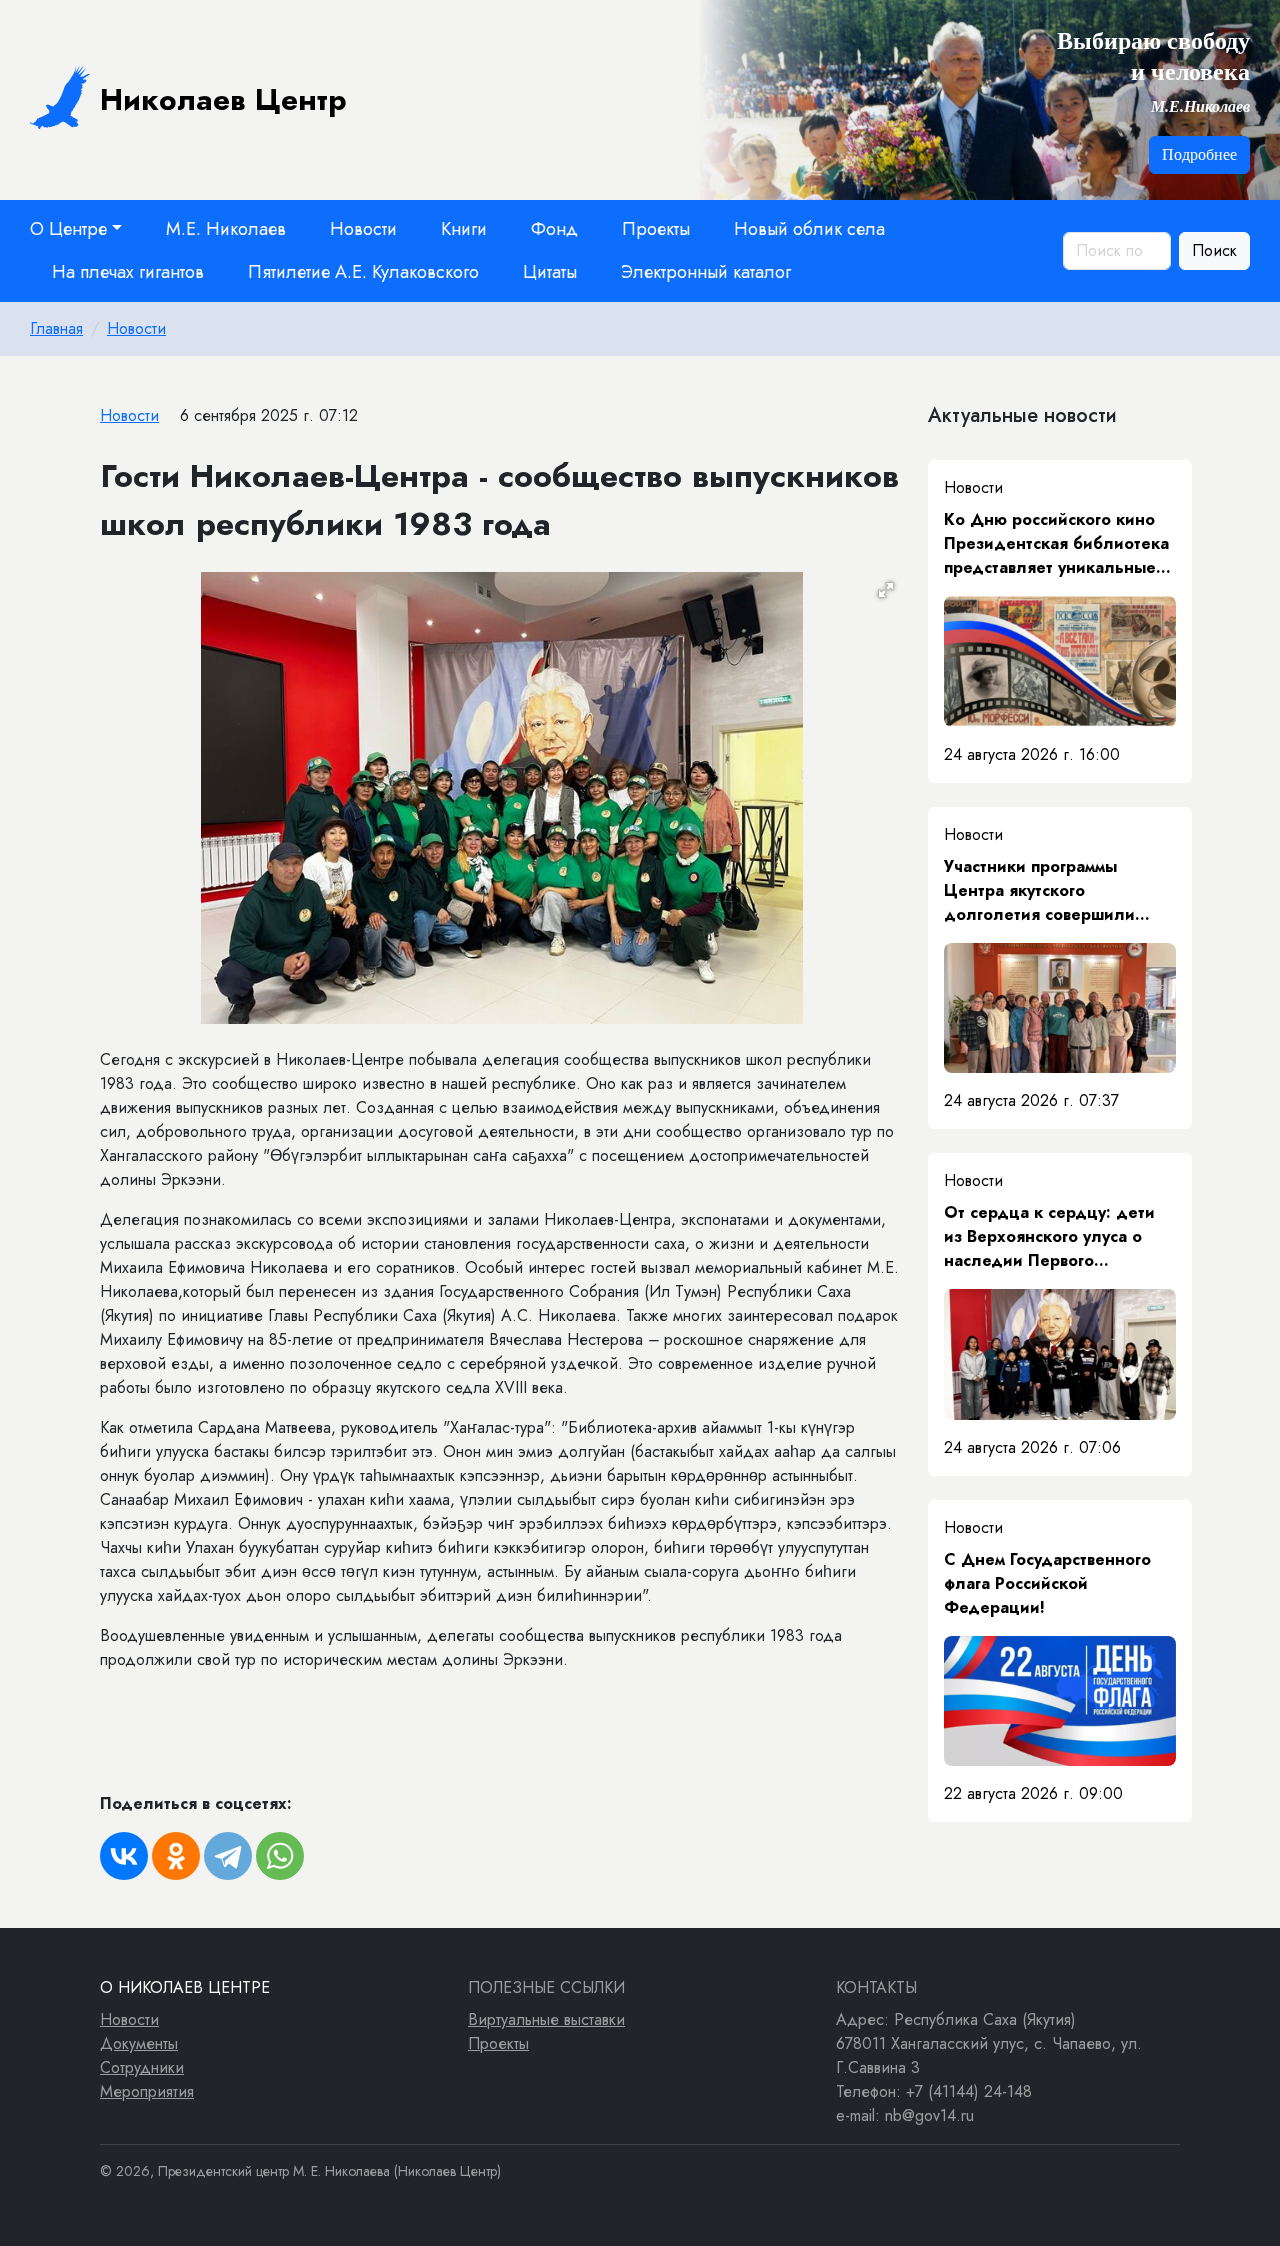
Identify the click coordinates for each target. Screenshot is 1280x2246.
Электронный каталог (706, 272)
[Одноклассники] (176, 1856)
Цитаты (550, 272)
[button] (886, 590)
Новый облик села (809, 229)
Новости (363, 229)
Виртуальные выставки (546, 2019)
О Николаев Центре (185, 1987)
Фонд (554, 229)
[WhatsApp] (280, 1856)
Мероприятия (147, 2091)
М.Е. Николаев (226, 229)
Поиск (1214, 250)
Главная (56, 328)
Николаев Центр (223, 99)
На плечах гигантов (128, 272)
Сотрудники (142, 2067)
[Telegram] (228, 1856)
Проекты (656, 229)
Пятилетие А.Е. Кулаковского (363, 272)
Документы (139, 2043)
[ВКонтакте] (124, 1856)
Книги (464, 229)
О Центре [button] (68, 229)
